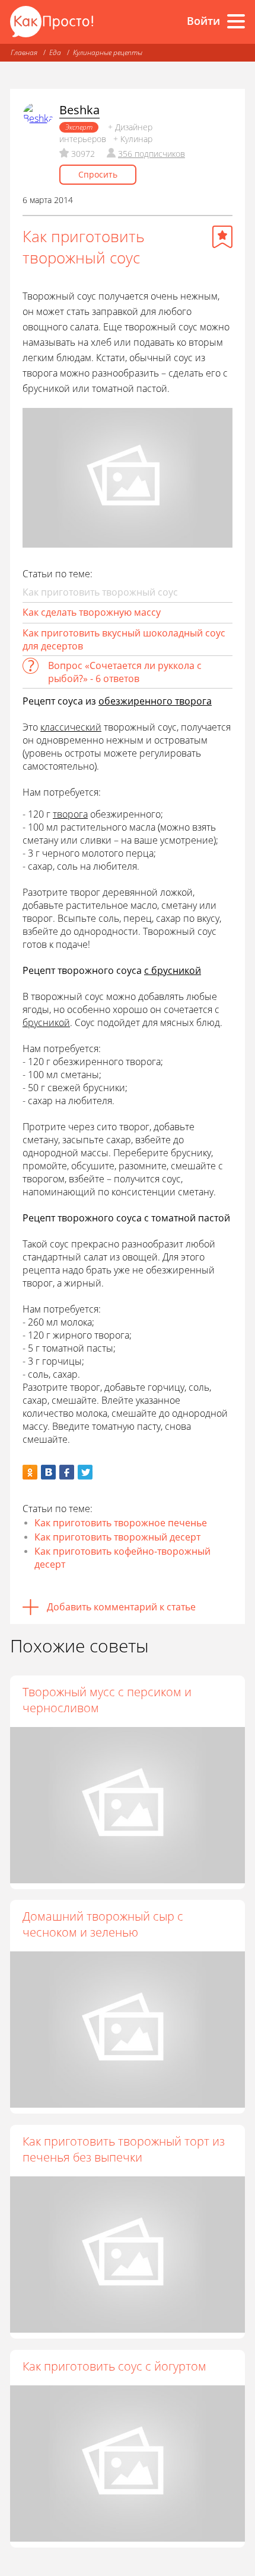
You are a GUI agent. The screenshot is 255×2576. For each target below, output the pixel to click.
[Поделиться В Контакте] (48, 1472)
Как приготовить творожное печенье (121, 1523)
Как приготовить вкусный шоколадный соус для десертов (124, 639)
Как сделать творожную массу (92, 612)
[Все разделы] (236, 21)
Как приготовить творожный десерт (117, 1537)
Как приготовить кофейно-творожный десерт (122, 1558)
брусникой (46, 1022)
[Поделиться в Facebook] (67, 1472)
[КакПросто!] (52, 22)
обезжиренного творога (155, 701)
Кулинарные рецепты (108, 52)
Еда (55, 52)
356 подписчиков (152, 154)
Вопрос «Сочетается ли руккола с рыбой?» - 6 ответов (125, 672)
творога (70, 814)
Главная (24, 52)
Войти (203, 21)
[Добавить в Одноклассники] (30, 1472)
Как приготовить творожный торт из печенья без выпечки (124, 2149)
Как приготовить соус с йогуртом (114, 2366)
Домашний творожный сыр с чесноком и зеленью (103, 1924)
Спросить (98, 174)
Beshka (79, 110)
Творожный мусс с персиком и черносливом (107, 1700)
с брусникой (173, 970)
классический (71, 727)
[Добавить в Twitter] (85, 1472)
